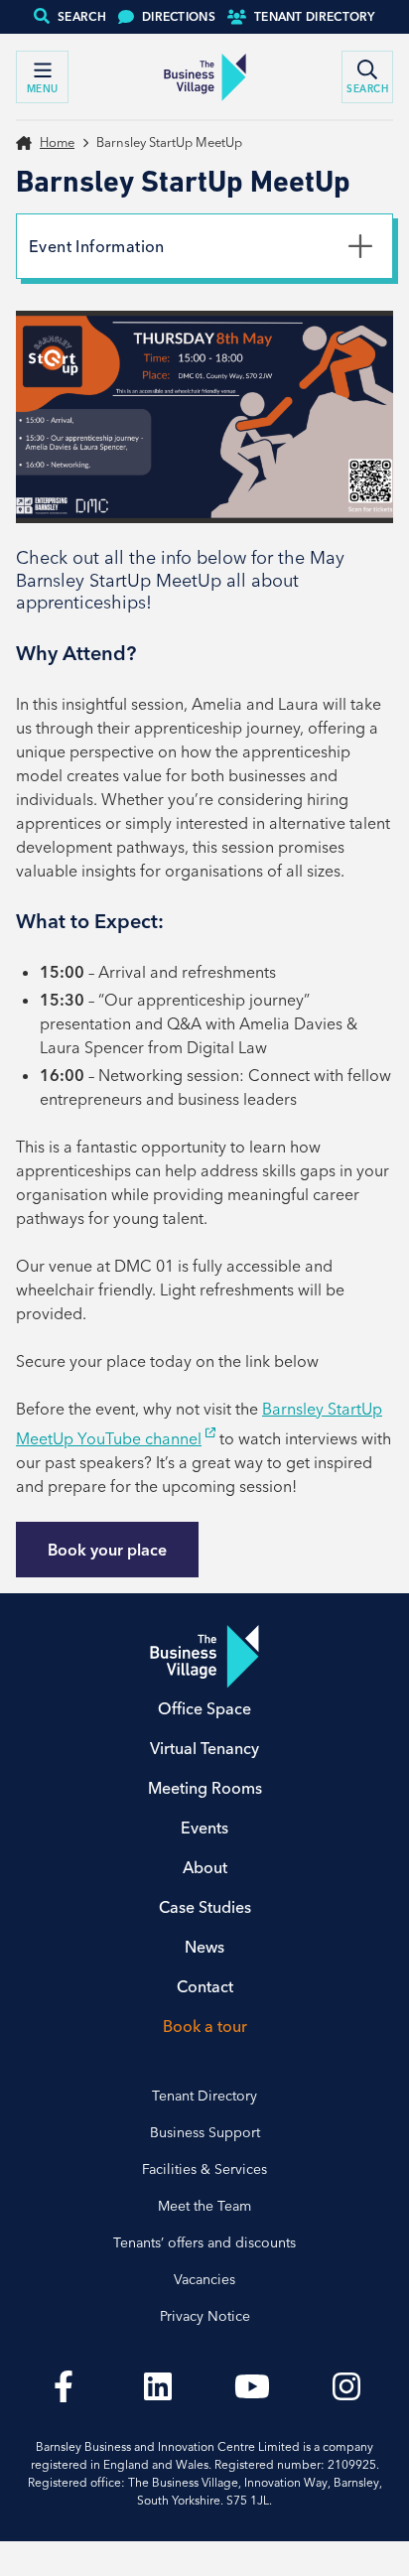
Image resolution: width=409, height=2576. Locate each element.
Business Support (205, 2132)
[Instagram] (346, 2386)
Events (204, 1828)
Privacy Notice (205, 2316)
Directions (179, 16)
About (205, 1867)
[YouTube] (252, 2386)
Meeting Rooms (205, 1788)
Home (57, 142)
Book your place (107, 1550)
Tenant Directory (315, 16)
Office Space (204, 1708)
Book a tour (205, 2026)
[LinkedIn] (157, 2386)
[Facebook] (63, 2386)
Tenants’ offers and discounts (204, 2242)
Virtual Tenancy (204, 1748)
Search (82, 16)
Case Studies (205, 1907)
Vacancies (204, 2279)
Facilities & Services (204, 2169)
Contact (205, 1986)
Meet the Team (204, 2206)
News (204, 1947)
